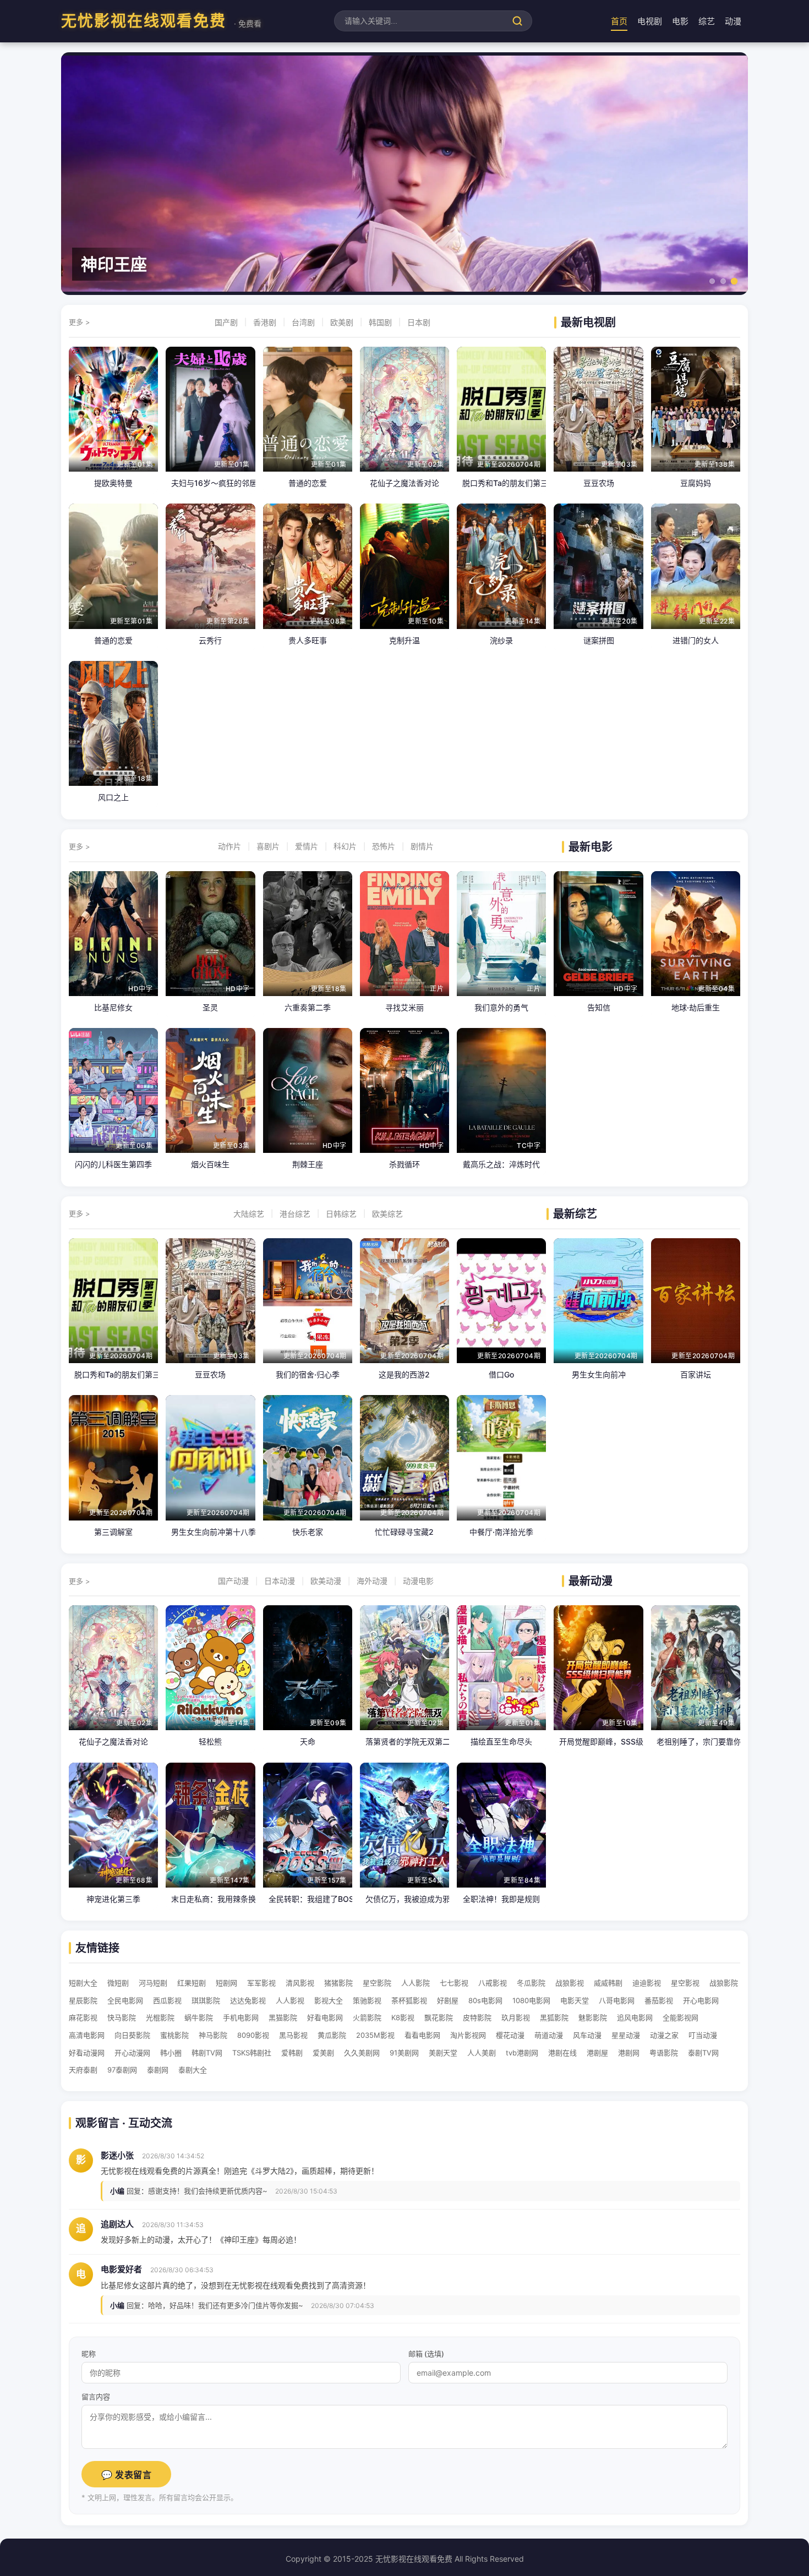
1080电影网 (531, 2000)
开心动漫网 (132, 2053)
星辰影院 (83, 2000)
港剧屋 (597, 2053)
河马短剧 (153, 1983)
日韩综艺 (341, 1214)
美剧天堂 (443, 2053)
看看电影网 (422, 2035)
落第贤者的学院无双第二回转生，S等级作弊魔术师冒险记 (404, 1741)
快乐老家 (308, 1532)
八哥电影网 (617, 2000)
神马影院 (213, 2035)
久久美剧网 (362, 2053)
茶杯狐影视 (409, 2000)
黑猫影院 (283, 2017)
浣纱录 (501, 640)
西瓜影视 (167, 2000)
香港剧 (265, 322)
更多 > (80, 322)
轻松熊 (210, 1741)
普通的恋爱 (308, 483)
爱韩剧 (292, 2053)
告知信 (599, 1007)
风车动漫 (587, 2035)
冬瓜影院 (531, 1983)
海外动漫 (372, 1581)
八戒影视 (493, 1983)
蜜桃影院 (174, 2035)
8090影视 (253, 2035)
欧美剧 (342, 322)
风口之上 (113, 797)
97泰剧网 (122, 2070)
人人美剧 (482, 2053)
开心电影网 (701, 2000)
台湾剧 (303, 322)
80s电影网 (485, 2000)
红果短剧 (192, 1983)
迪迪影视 (647, 1983)
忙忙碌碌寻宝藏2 (404, 1532)
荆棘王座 (308, 1164)
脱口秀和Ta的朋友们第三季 (501, 483)
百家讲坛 (696, 1374)
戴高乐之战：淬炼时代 (501, 1164)
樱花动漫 (510, 2035)
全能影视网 (680, 2017)
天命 (308, 1741)
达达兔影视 (248, 2000)
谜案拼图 (599, 640)
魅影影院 (593, 2017)
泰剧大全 (193, 2070)
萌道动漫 (549, 2035)
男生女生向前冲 (599, 1374)
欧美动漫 (326, 1581)
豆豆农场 (599, 483)
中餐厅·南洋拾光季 (501, 1532)
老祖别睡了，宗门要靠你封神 (696, 1741)
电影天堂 (575, 2000)
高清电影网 (87, 2035)
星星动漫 (626, 2035)
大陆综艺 (249, 1214)
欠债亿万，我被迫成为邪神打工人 (404, 1899)
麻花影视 (83, 2017)
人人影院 (416, 1983)
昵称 (89, 2354)
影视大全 (329, 2000)
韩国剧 (380, 322)
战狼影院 (724, 1983)
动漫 (733, 21)
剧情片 (422, 846)
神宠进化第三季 (113, 1899)
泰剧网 (158, 2070)
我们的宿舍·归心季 (308, 1374)
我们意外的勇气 (501, 1007)
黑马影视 (293, 2035)
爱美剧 (323, 2053)
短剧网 (226, 1983)
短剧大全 (83, 1983)
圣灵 (210, 1007)
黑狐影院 (554, 2017)
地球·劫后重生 (696, 1007)
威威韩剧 (608, 1983)
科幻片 (345, 846)
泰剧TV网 (703, 2053)
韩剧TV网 (207, 2053)
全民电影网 (125, 2000)
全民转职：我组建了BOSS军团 (308, 1899)
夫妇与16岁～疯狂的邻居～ (210, 483)
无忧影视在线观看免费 (161, 21)
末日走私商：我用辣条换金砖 (210, 1899)
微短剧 (118, 1983)
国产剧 (226, 322)
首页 (619, 21)
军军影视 (261, 1983)
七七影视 (454, 1983)
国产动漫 (233, 1581)
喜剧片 (268, 846)
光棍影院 (160, 2017)
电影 (680, 21)
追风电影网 (635, 2017)
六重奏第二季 (308, 1007)
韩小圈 (171, 2053)
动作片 (229, 846)
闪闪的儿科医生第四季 (113, 1164)
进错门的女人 (696, 640)
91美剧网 (404, 2053)
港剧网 (629, 2053)
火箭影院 (367, 2017)
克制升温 (404, 640)
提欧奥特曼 (113, 483)
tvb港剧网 (522, 2053)
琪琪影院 (206, 2000)
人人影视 (290, 2000)
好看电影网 (325, 2017)
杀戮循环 (404, 1164)
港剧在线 (562, 2053)
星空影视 (685, 1983)
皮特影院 (477, 2017)
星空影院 (377, 1983)
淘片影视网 (468, 2035)
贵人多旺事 (308, 640)
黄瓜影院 (332, 2035)
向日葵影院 (132, 2035)
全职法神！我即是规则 (501, 1899)
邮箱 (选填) (426, 2354)
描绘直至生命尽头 (501, 1741)
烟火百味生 (210, 1164)
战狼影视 (570, 1983)
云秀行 (210, 640)
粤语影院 (664, 2053)
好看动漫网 (87, 2053)
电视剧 (650, 21)
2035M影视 (375, 2035)
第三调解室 (113, 1532)
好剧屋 (448, 2000)
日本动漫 (280, 1581)
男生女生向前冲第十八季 (210, 1532)
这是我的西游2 (404, 1374)
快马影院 (122, 2017)
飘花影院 (439, 2017)
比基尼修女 (113, 1007)
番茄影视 (659, 2000)
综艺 (707, 21)
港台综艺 (295, 1214)
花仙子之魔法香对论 (404, 483)
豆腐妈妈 (696, 483)
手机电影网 (241, 2017)
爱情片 (307, 846)
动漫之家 (664, 2035)
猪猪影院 (338, 1983)
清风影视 (300, 1983)
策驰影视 (367, 2000)
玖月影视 (516, 2017)
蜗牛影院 (199, 2017)
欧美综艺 (387, 1214)
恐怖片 (384, 846)
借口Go (501, 1374)
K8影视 (403, 2017)
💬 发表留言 (126, 2475)
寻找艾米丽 (404, 1007)
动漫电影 (418, 1581)
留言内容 (96, 2397)
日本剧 (419, 322)
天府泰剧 (83, 2070)
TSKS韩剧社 (252, 2053)
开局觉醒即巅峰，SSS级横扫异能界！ (598, 1741)
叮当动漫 (703, 2035)
